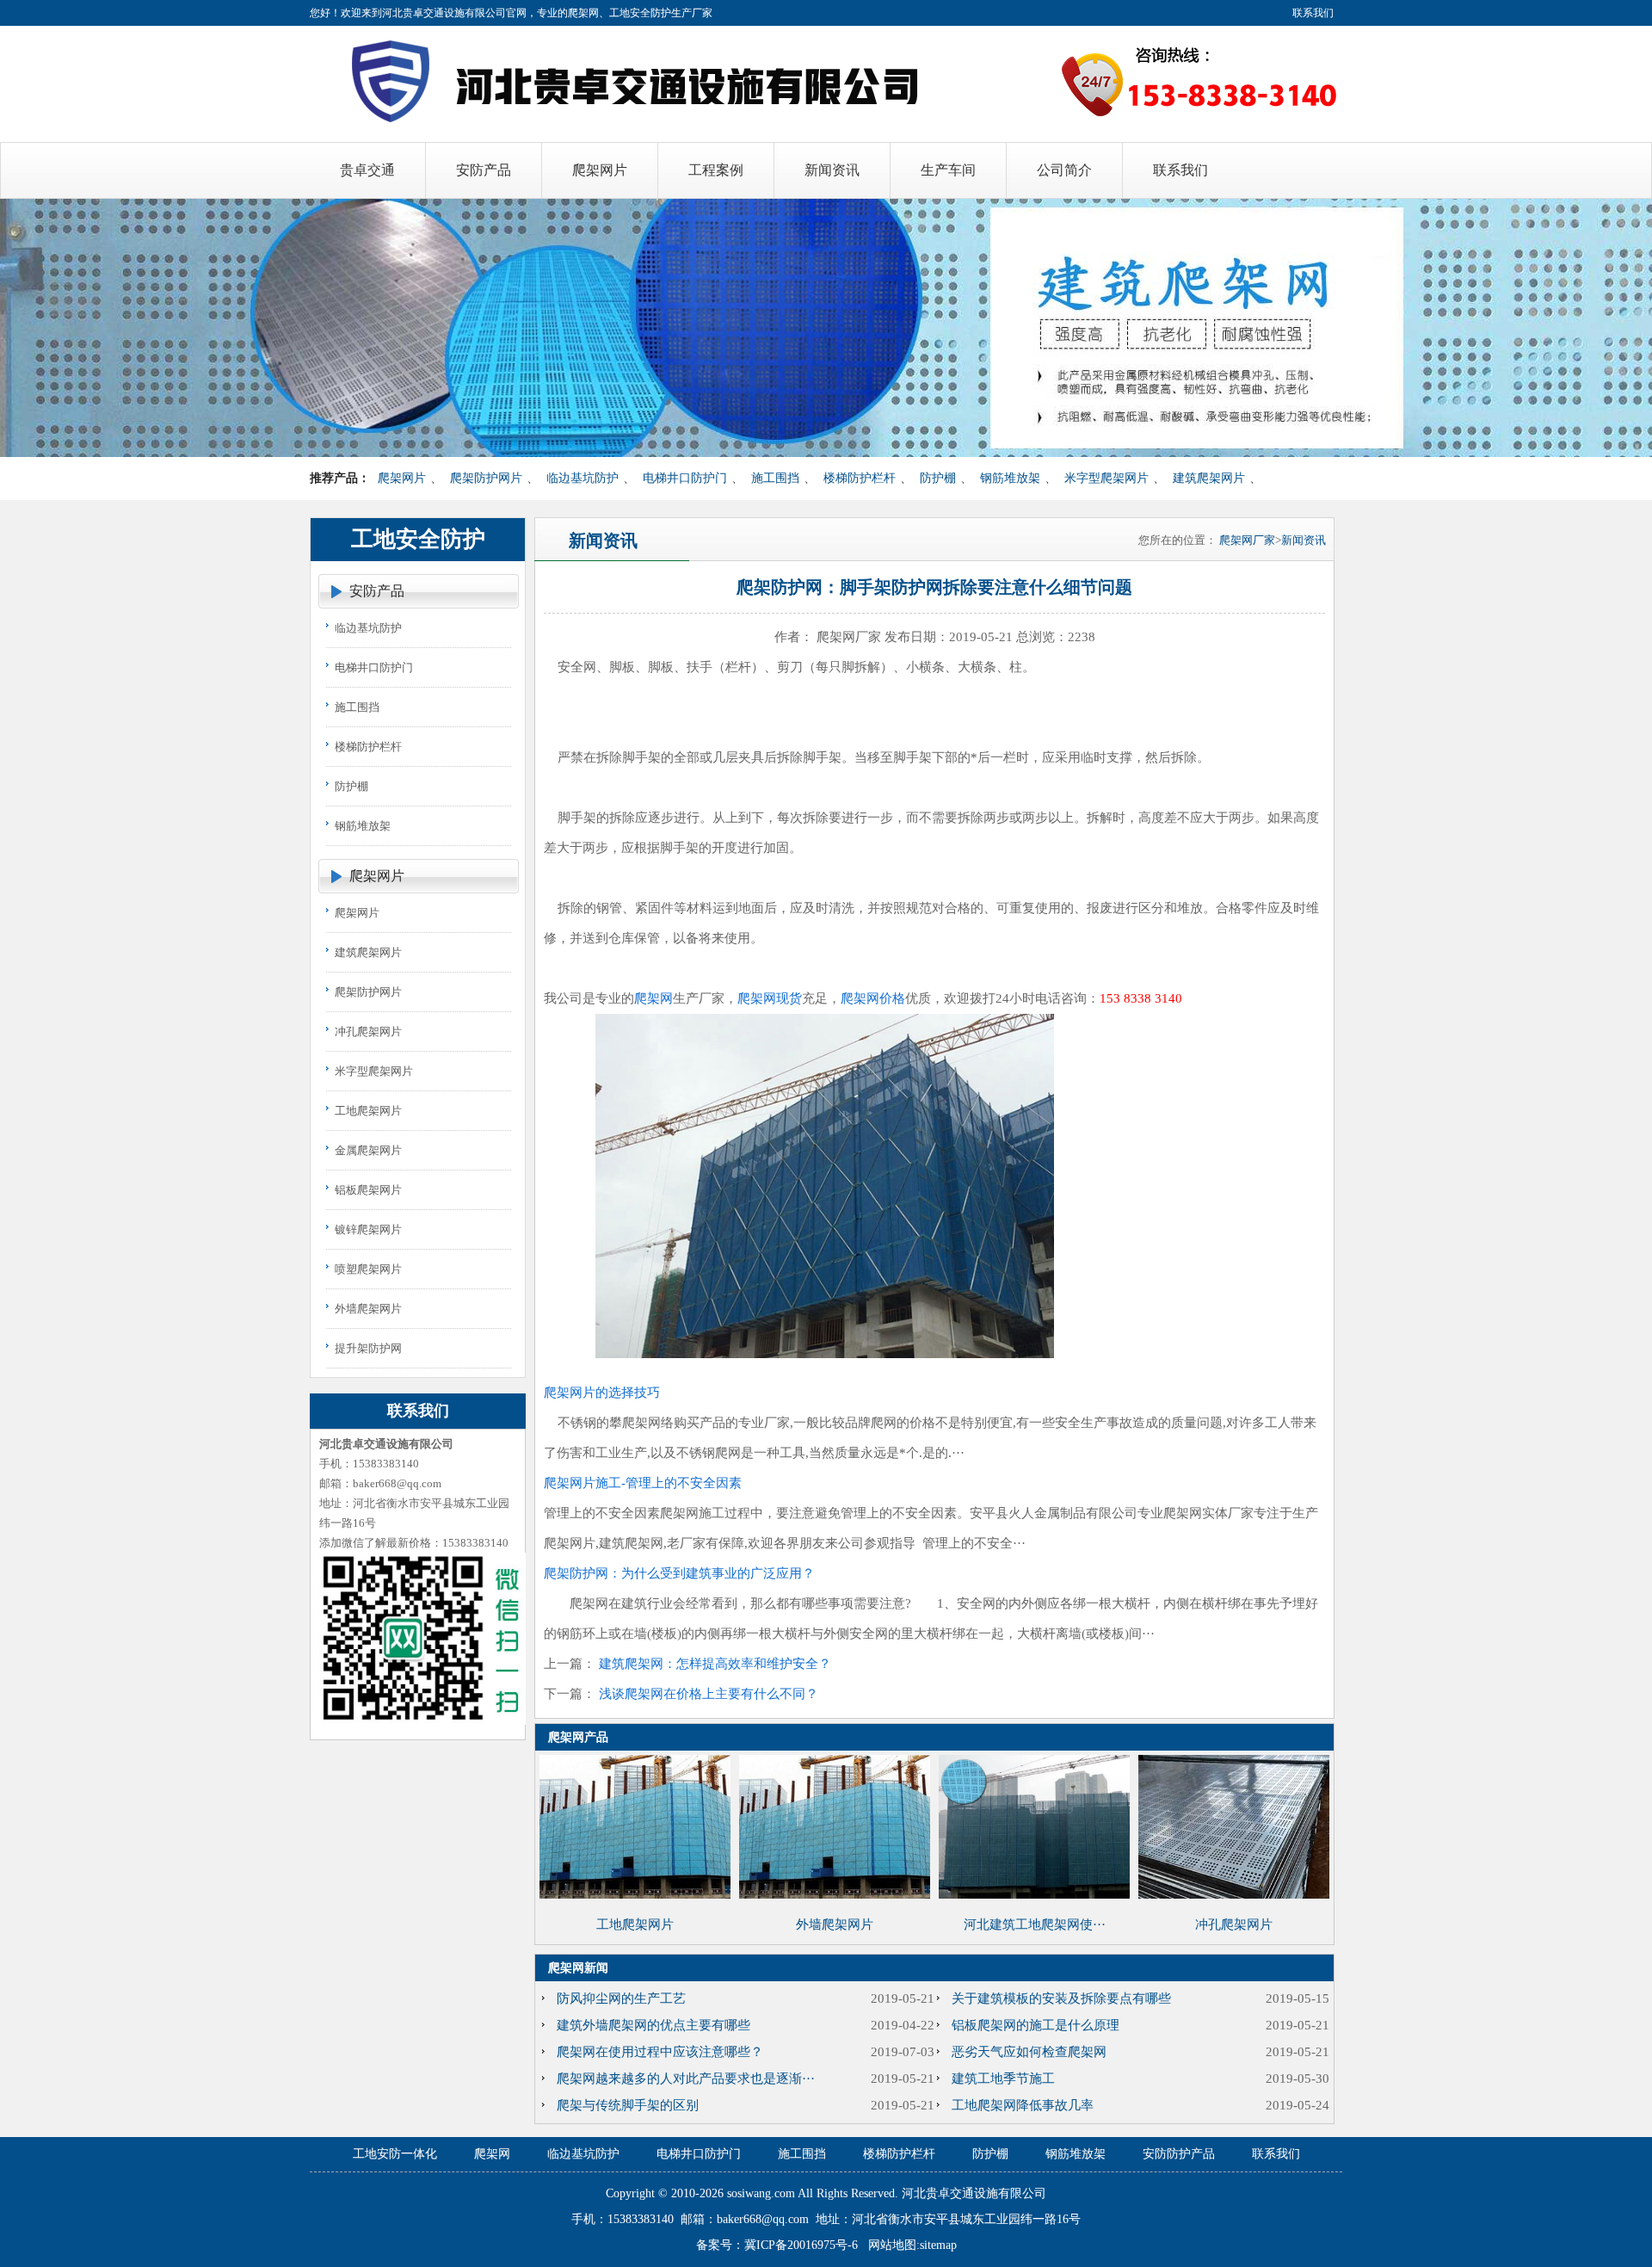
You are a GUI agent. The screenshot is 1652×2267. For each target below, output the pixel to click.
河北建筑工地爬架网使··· (1035, 1924)
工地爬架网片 (368, 1111)
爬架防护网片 (486, 478)
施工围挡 (775, 478)
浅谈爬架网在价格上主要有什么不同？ (709, 1694)
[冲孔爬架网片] (1234, 1894)
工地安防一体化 (395, 2154)
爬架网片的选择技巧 (602, 1393)
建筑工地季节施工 (1003, 2079)
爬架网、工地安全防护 (619, 13)
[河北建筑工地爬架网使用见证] (1034, 1894)
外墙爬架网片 (368, 1309)
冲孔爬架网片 (368, 1032)
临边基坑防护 (583, 478)
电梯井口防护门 (685, 478)
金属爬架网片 (368, 1150)
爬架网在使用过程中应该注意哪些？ (660, 2052)
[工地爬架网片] (635, 1894)
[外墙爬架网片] (835, 1894)
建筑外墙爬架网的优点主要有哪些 (653, 2025)
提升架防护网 (368, 1348)
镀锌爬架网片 (368, 1229)
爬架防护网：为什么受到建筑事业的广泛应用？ (679, 1573)
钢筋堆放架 (1010, 478)
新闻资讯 (1304, 540)
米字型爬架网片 (1106, 478)
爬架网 (653, 998)
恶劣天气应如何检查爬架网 (1029, 2052)
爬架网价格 (873, 998)
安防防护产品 (1179, 2154)
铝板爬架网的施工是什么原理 (1036, 2025)
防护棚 (938, 478)
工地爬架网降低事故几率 (1023, 2105)
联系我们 (1313, 13)
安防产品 (377, 591)
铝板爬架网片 (368, 1190)
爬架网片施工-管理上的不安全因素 (643, 1483)
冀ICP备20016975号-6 (801, 2245)
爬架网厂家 (1247, 540)
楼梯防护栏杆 (860, 478)
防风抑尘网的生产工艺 (621, 1998)
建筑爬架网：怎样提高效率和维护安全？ (715, 1664)
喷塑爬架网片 (368, 1269)
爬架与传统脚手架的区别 (628, 2105)
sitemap (938, 2245)
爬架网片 (402, 478)
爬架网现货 (770, 998)
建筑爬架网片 (1209, 478)
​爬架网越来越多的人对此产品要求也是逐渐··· (686, 2079)
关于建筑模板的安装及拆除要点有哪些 (1061, 1998)
